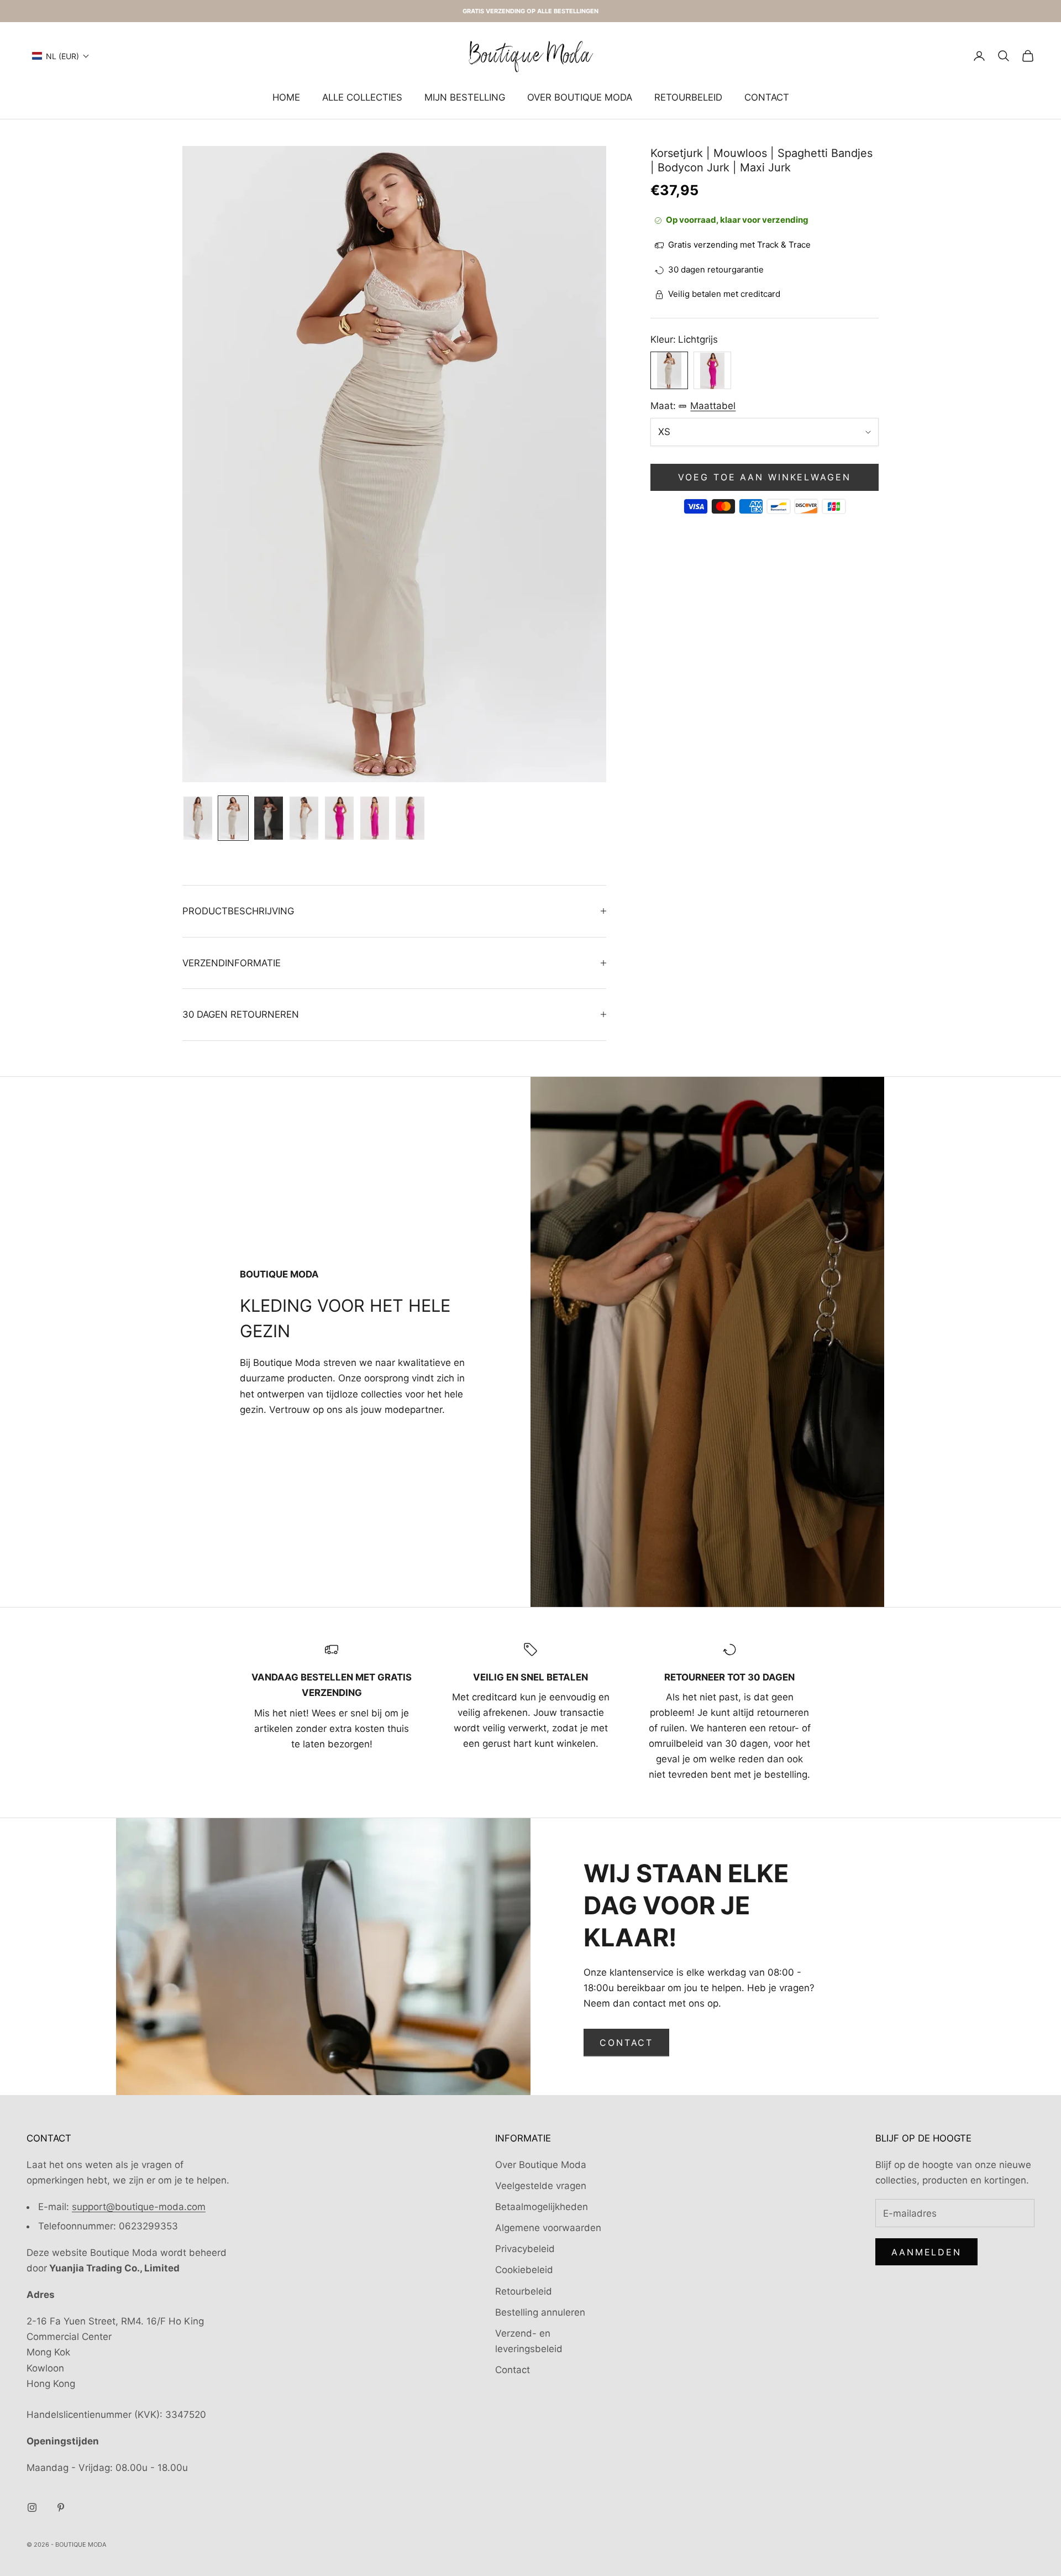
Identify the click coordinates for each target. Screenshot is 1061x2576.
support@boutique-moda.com (139, 2207)
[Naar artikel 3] (269, 818)
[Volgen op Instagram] (32, 2507)
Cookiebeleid (524, 2270)
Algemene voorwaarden (548, 2228)
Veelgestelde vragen (541, 2186)
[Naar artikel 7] (410, 818)
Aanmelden (926, 2252)
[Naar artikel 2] (233, 818)
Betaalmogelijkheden (542, 2207)
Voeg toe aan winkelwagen (764, 478)
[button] (61, 56)
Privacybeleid (525, 2249)
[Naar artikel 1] (198, 818)
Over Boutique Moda (580, 97)
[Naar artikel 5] (339, 818)
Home (286, 97)
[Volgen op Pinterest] (61, 2507)
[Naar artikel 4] (304, 818)
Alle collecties (362, 97)
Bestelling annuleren (540, 2312)
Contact (767, 97)
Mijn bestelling (465, 97)
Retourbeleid (688, 97)
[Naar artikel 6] (375, 818)
